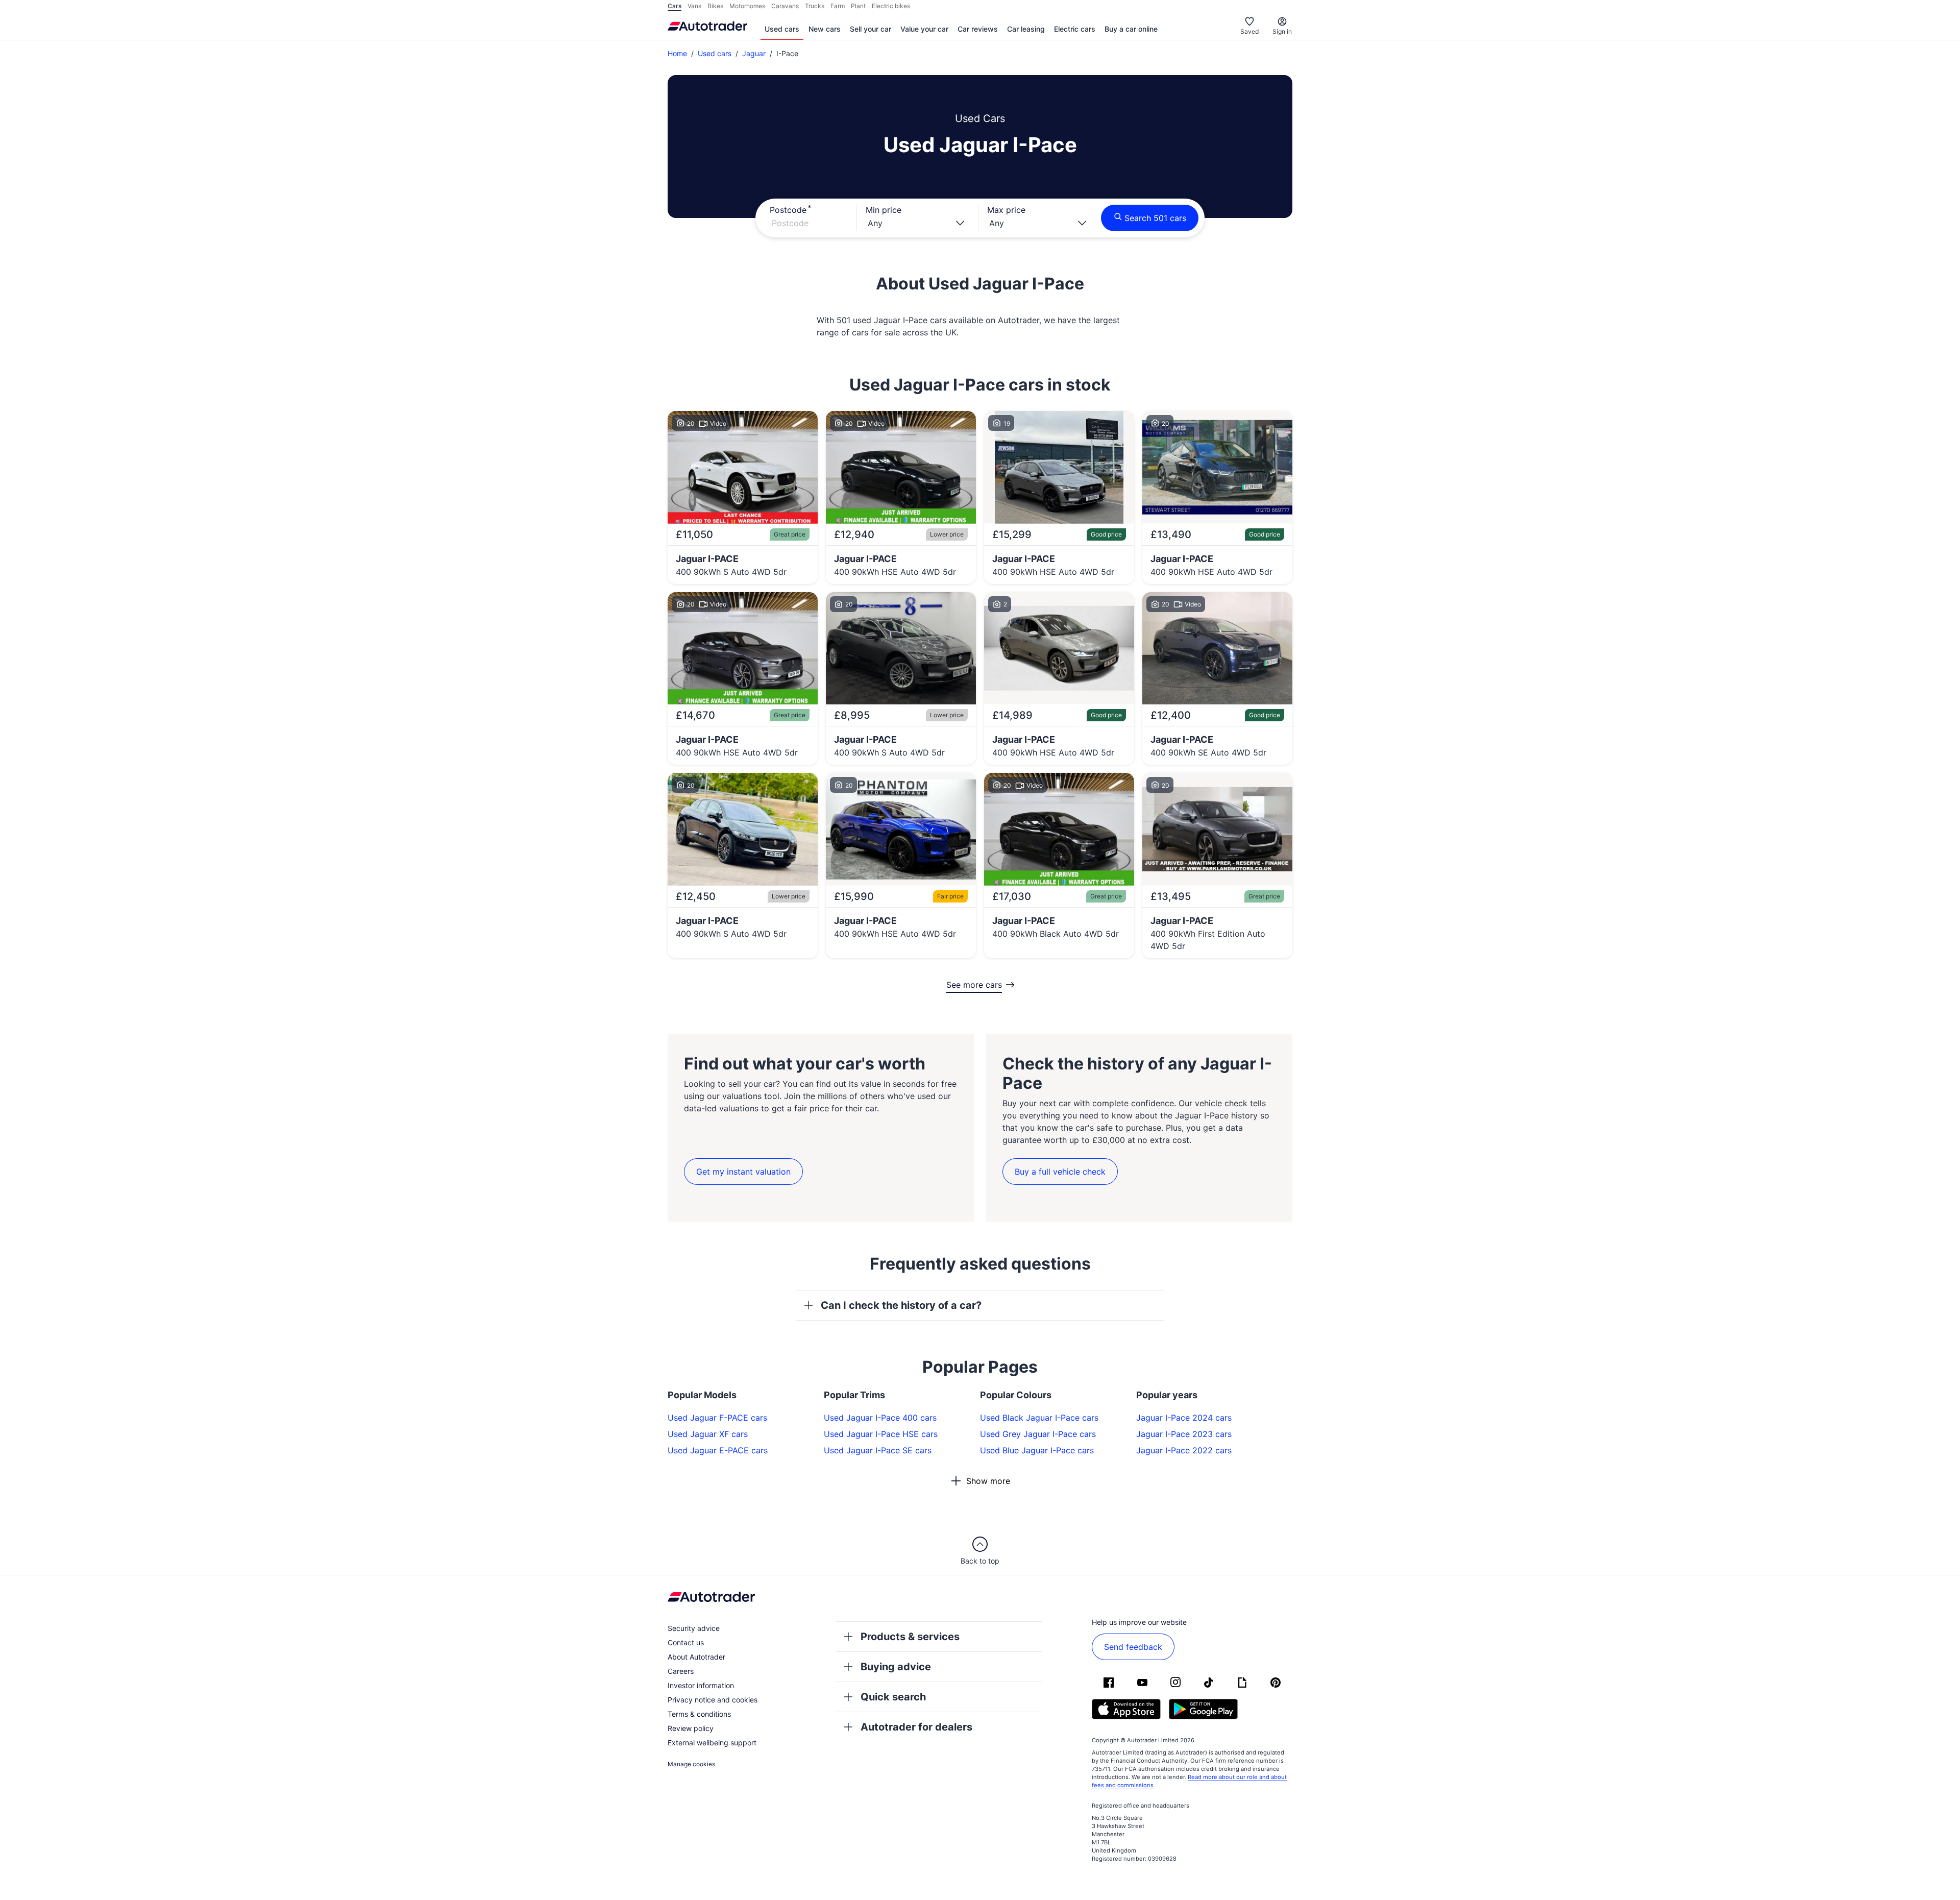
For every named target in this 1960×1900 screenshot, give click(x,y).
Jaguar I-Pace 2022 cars (1184, 1450)
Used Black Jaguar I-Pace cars (1039, 1418)
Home (677, 53)
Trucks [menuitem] (815, 6)
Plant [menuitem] (858, 6)
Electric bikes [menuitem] (891, 6)
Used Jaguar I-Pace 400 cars (880, 1418)
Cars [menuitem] (675, 6)
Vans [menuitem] (694, 6)
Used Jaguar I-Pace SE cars (878, 1450)
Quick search (893, 1697)
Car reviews (978, 29)
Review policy (691, 1728)
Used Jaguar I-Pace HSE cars (881, 1434)
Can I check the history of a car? (901, 1305)
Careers (681, 1671)
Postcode (788, 210)
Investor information (701, 1685)
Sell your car (871, 29)
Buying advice (896, 1667)
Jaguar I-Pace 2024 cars (1184, 1418)
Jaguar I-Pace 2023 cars (1184, 1434)
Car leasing (1026, 29)
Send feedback (1133, 1647)
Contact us (686, 1642)
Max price (1006, 210)
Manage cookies (691, 1764)
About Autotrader (696, 1657)
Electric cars (1075, 29)
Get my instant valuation (743, 1172)
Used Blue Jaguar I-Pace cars (1037, 1450)
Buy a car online (1131, 29)
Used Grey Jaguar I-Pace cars (1038, 1434)
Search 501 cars (1155, 218)
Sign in (1282, 31)
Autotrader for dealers (916, 1727)
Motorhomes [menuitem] (747, 6)
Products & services (910, 1637)
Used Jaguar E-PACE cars (718, 1450)
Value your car (924, 29)
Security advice (694, 1628)
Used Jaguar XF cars (708, 1434)
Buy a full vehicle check (1060, 1172)
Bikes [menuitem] (715, 6)
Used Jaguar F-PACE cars (717, 1418)
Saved (1249, 31)
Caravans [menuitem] (785, 6)
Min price (884, 210)
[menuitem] (782, 30)
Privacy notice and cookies (713, 1700)
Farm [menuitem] (838, 6)
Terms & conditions (699, 1714)
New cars (825, 29)
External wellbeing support (712, 1743)
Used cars (782, 29)
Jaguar (754, 53)
